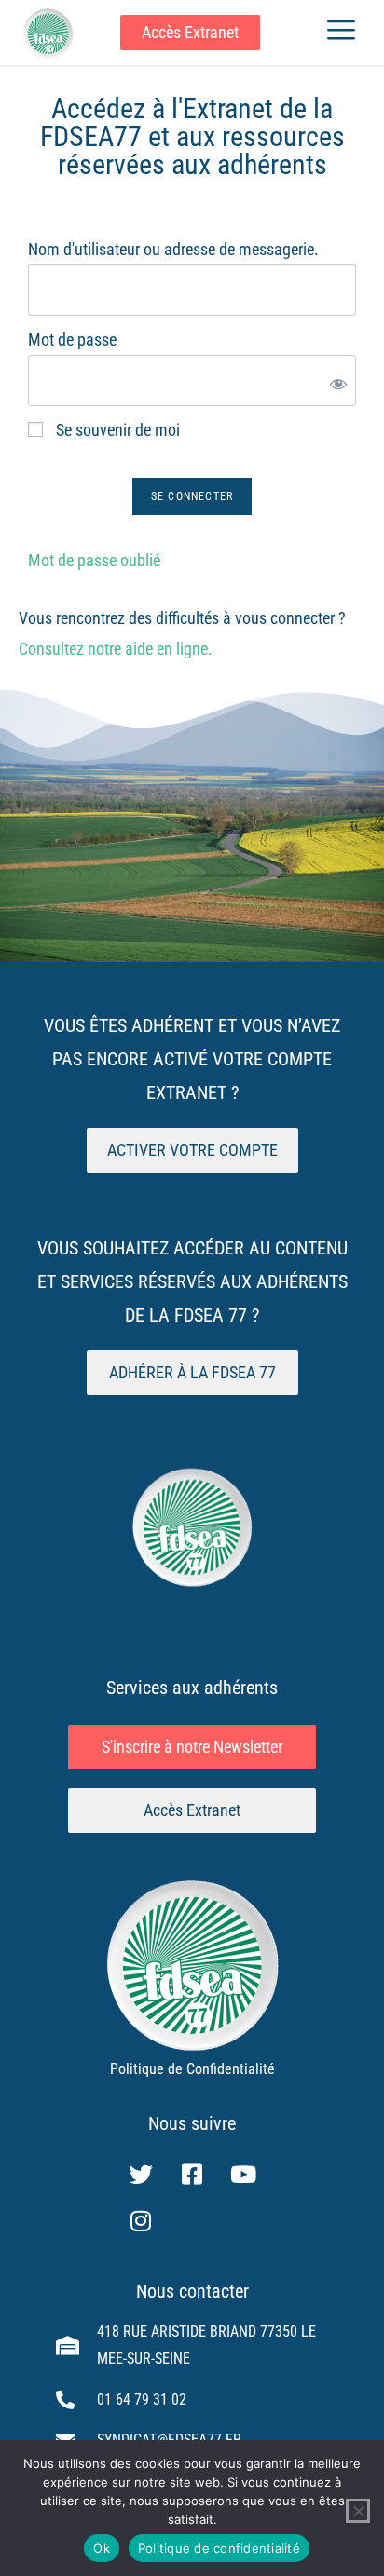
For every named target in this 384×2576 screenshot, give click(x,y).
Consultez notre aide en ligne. (116, 649)
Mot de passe (72, 339)
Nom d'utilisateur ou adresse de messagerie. (173, 249)
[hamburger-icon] (341, 33)
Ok (102, 2548)
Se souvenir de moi (116, 430)
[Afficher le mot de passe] (335, 380)
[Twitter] (141, 2175)
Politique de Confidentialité (192, 2069)
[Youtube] (243, 2175)
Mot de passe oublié (94, 560)
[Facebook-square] (192, 2175)
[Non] (358, 2511)
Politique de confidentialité (219, 2548)
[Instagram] (141, 2221)
